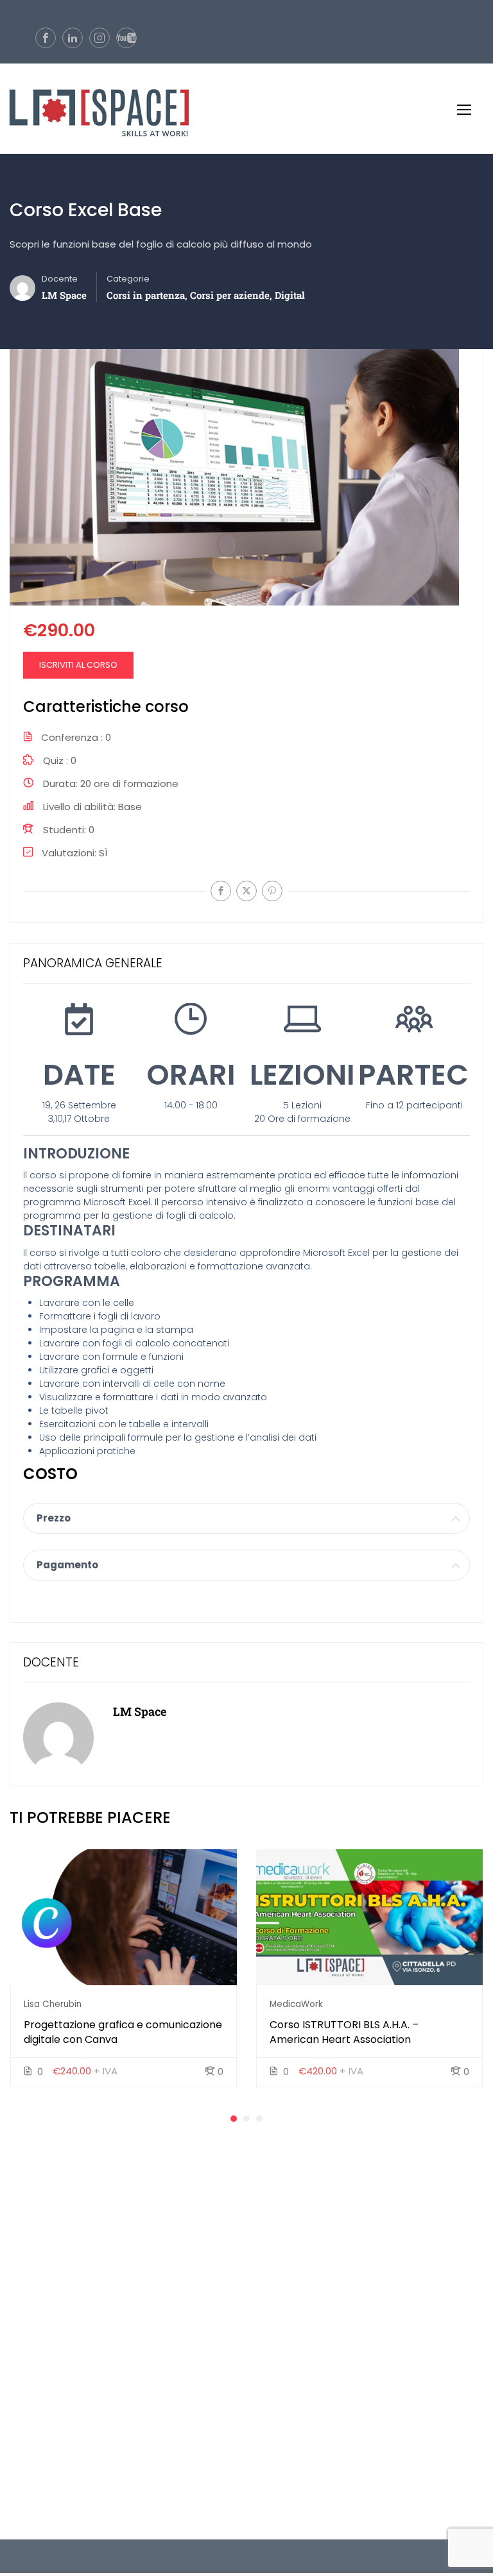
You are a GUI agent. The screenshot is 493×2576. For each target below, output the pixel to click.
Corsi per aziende (230, 295)
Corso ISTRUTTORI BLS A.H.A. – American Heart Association (344, 2032)
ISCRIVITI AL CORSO (78, 665)
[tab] (246, 1518)
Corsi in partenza (146, 295)
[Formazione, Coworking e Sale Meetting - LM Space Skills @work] (96, 109)
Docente (60, 279)
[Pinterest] (272, 891)
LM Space (140, 1711)
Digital (290, 295)
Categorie (128, 279)
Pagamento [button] (67, 1565)
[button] (234, 2119)
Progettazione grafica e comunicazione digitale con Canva (123, 2032)
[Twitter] (246, 891)
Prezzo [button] (54, 1518)
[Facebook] (221, 891)
